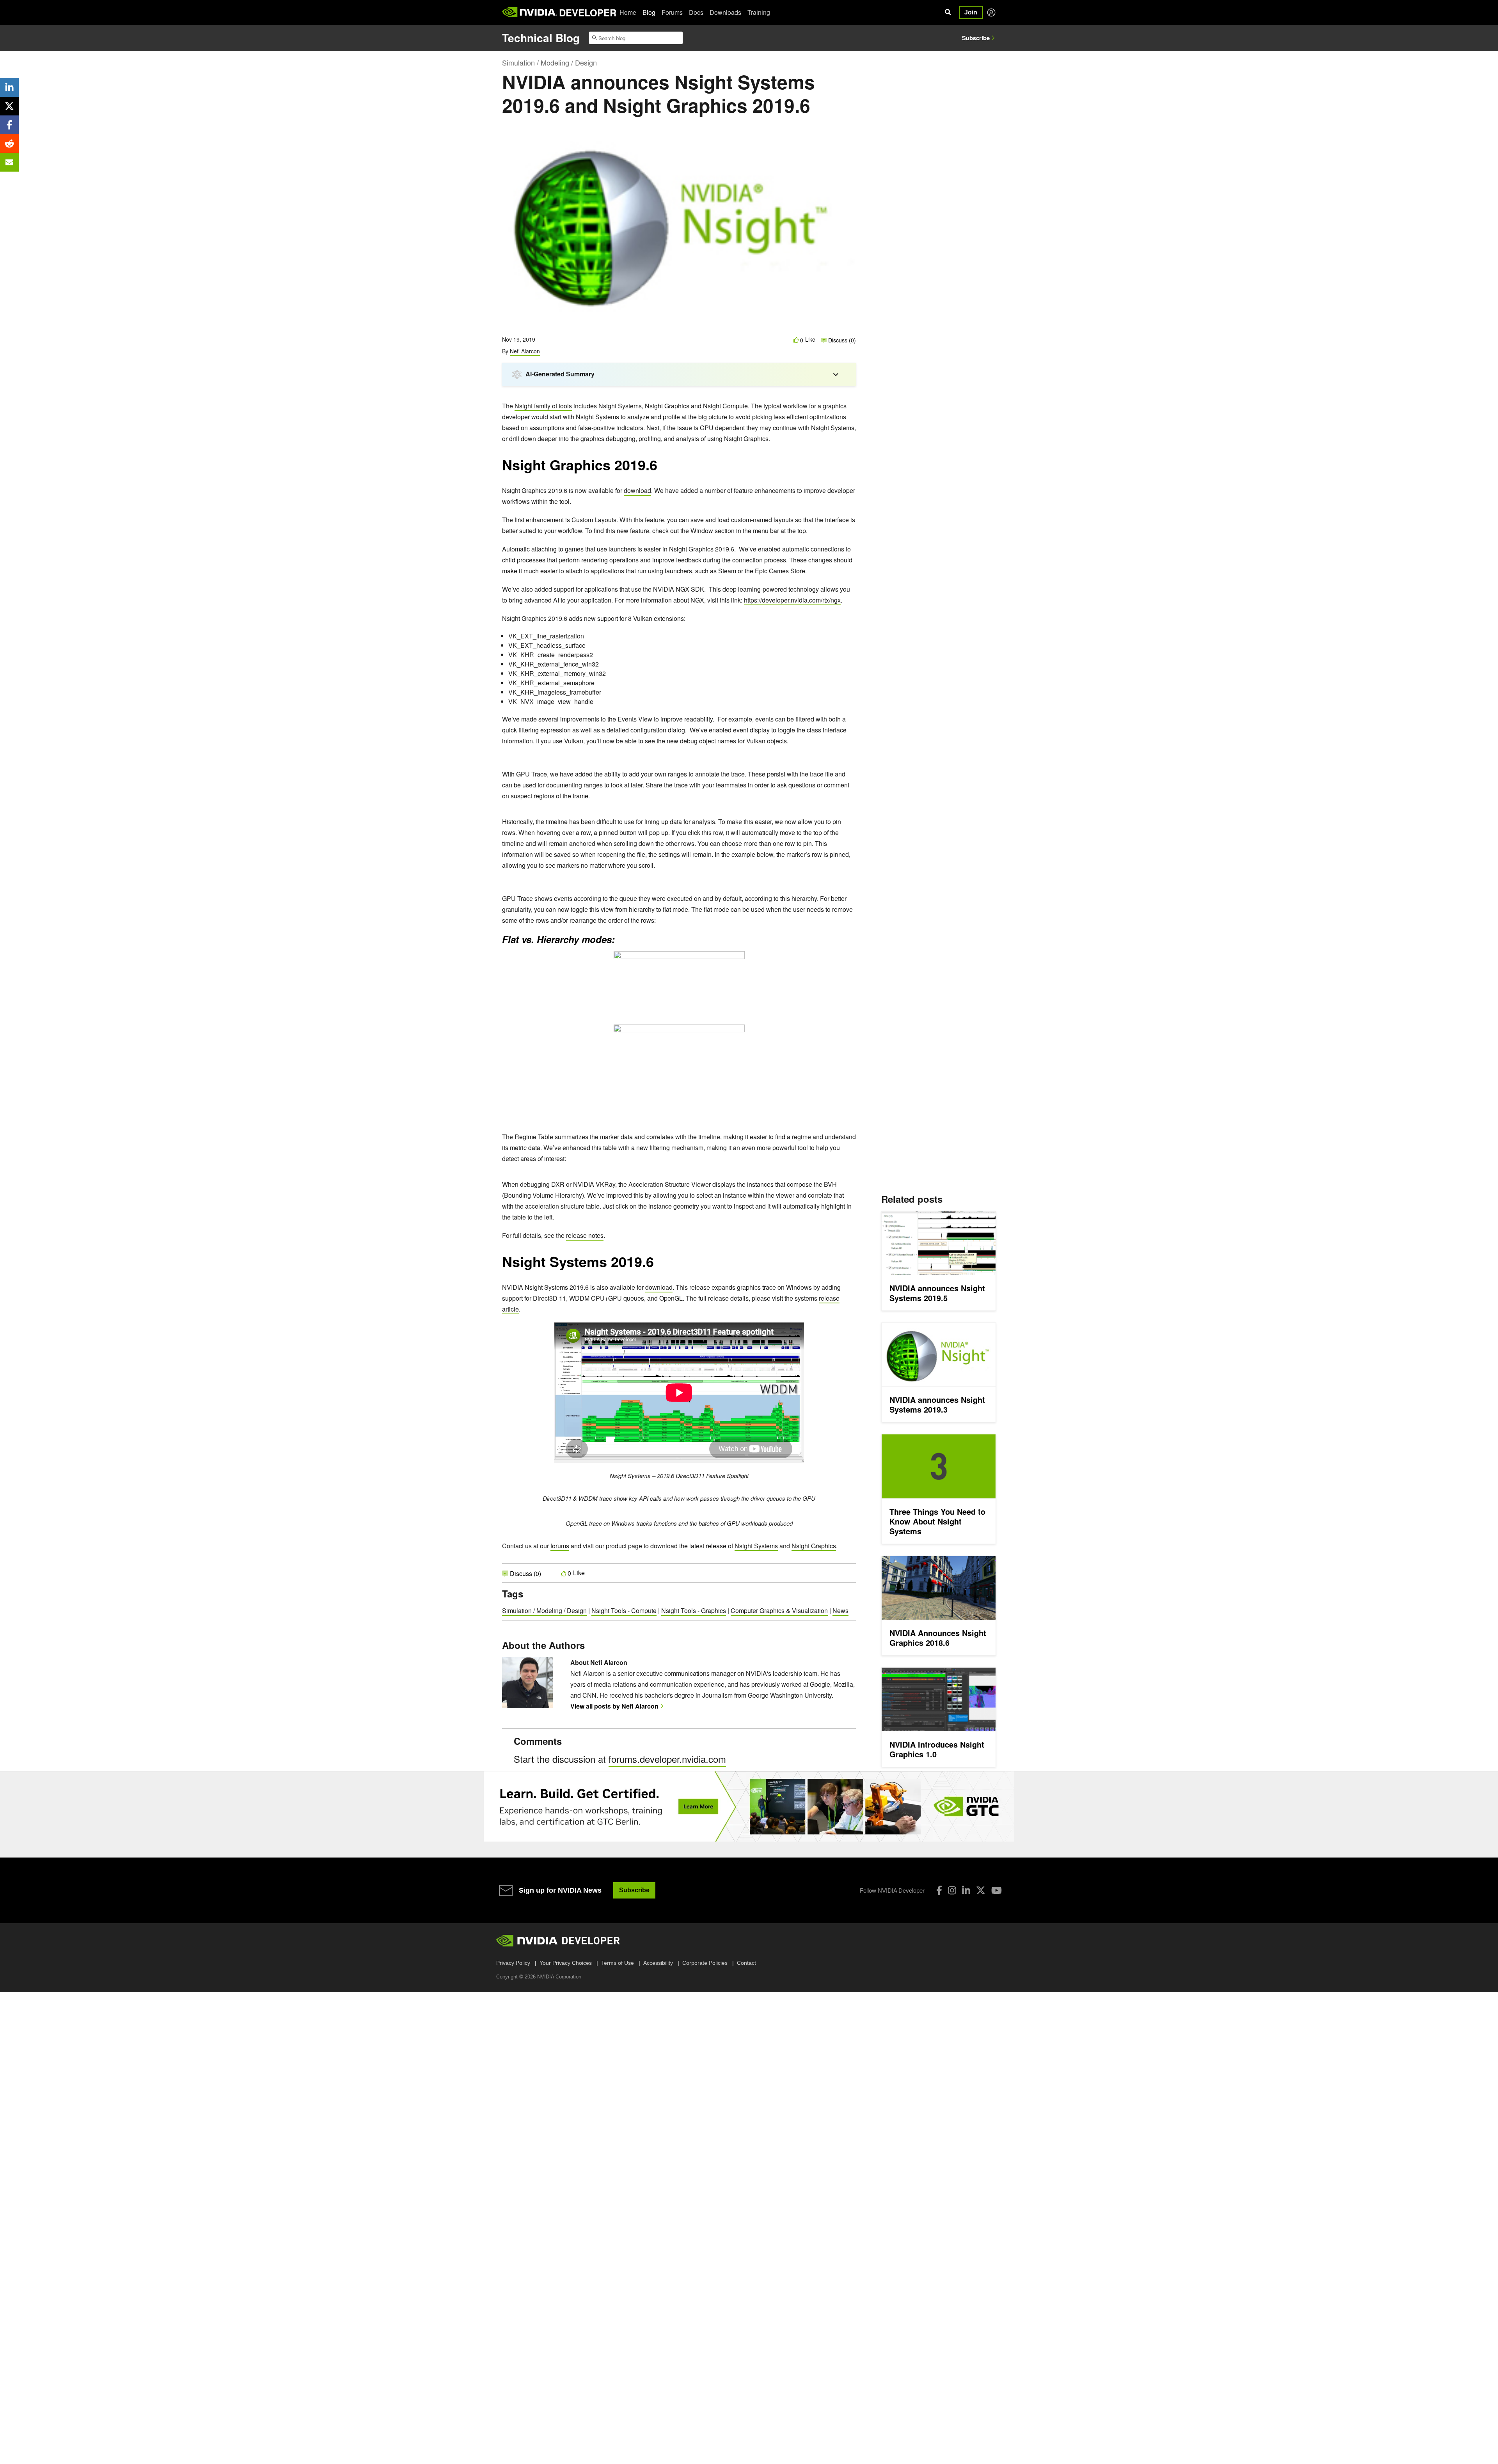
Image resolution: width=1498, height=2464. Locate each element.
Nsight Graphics (814, 1546)
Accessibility (658, 1963)
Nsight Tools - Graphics (694, 1610)
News (840, 1610)
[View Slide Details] (749, 1806)
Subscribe (976, 38)
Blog (649, 12)
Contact (746, 1963)
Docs (696, 12)
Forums (672, 12)
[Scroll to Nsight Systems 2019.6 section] (658, 1266)
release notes (585, 1235)
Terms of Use (618, 1963)
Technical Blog (541, 38)
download (637, 490)
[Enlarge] (669, 396)
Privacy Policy (513, 1963)
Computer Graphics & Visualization (779, 1610)
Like (810, 339)
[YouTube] (997, 1890)
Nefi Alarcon (525, 351)
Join (971, 12)
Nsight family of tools (543, 406)
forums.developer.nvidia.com (667, 1759)
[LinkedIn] (966, 1890)
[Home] (530, 12)
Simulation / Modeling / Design (549, 62)
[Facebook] (939, 1890)
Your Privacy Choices (566, 1963)
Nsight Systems (756, 1546)
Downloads (725, 12)
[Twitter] (981, 1890)
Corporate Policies (705, 1963)
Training (759, 12)
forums (560, 1546)
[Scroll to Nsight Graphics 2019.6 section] (661, 469)
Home (628, 12)
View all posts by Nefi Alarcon (614, 1706)
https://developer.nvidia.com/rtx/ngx (792, 600)
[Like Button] (796, 340)
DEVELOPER (588, 12)
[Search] (948, 12)
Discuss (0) (841, 340)
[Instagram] (952, 1890)
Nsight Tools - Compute (624, 1610)
